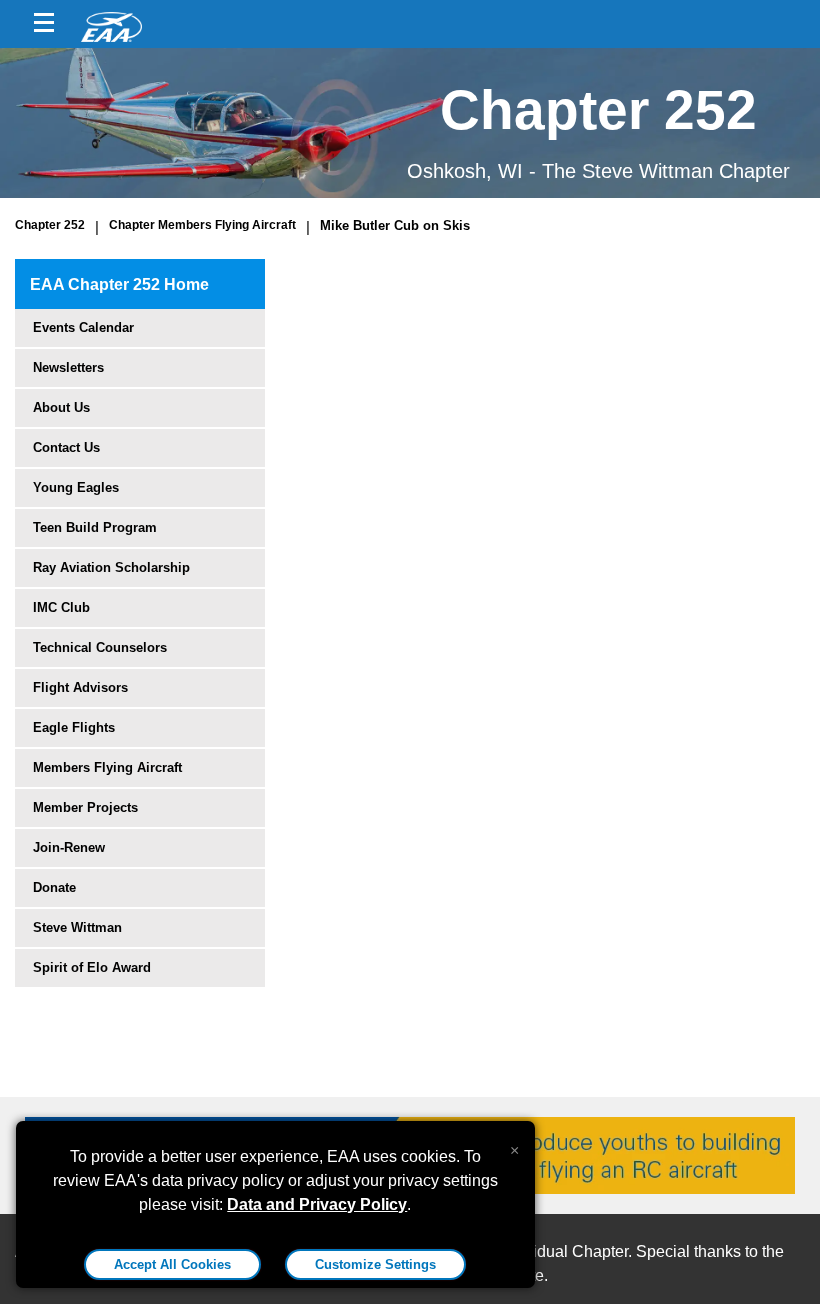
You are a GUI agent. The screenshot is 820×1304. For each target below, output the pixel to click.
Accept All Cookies (172, 1264)
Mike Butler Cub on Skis (395, 225)
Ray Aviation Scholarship (111, 567)
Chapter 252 (50, 225)
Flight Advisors (80, 687)
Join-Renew (69, 847)
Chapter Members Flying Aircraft (202, 225)
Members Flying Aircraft (107, 767)
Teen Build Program (95, 527)
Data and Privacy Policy (317, 1204)
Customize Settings (375, 1264)
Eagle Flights (74, 727)
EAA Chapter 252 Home (119, 284)
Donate (54, 887)
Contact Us (66, 447)
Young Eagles (76, 487)
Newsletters (68, 367)
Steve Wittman (77, 927)
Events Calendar (83, 327)
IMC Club (61, 607)
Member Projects (85, 807)
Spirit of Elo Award (92, 967)
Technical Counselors (100, 647)
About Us (61, 407)
